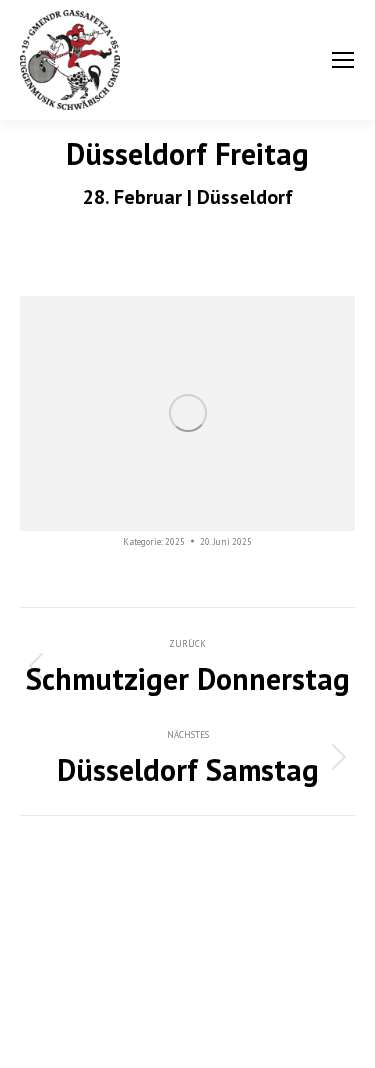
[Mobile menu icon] (343, 60)
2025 (175, 541)
